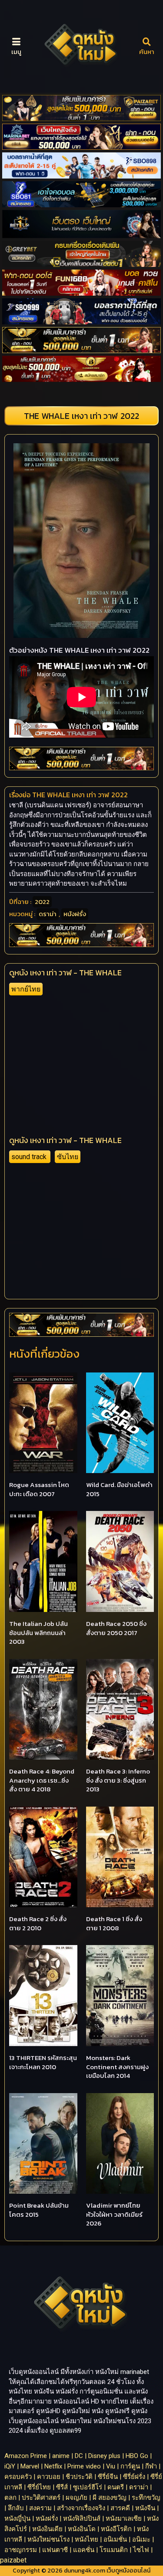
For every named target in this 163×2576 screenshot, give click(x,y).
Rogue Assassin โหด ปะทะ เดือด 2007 (39, 1489)
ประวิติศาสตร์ (41, 2498)
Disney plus (104, 2456)
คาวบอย (49, 2477)
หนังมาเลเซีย (124, 2519)
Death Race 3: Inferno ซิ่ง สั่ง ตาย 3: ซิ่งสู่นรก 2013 (118, 1780)
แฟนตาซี (55, 2550)
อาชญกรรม (21, 2550)
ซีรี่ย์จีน (108, 2477)
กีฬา (151, 2466)
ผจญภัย (77, 2498)
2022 (42, 902)
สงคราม (40, 2508)
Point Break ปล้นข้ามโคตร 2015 (39, 2210)
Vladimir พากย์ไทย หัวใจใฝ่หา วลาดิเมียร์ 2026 (114, 2214)
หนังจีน (145, 2508)
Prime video (84, 2466)
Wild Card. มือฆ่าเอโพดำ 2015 (119, 1489)
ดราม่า (48, 914)
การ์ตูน (130, 2466)
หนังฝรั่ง (75, 914)
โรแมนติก (114, 2550)
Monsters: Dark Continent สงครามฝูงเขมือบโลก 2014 (117, 2067)
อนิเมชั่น (115, 2539)
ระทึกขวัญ (146, 2498)
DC (79, 2456)
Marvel (30, 2466)
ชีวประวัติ (79, 2477)
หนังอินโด (82, 2529)
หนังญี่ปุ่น (17, 2519)
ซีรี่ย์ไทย (39, 2487)
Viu (111, 2466)
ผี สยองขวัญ (110, 2498)
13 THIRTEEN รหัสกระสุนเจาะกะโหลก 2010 (43, 2062)
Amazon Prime (26, 2456)
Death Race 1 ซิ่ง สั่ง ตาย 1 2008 (114, 1923)
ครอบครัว (18, 2477)
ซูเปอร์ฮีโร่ (88, 2487)
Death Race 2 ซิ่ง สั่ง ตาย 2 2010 (38, 1923)
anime (61, 2456)
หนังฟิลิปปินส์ (82, 2519)
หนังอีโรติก (116, 2529)
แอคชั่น (84, 2550)
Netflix (53, 2466)
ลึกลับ (16, 2508)
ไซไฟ (141, 2550)
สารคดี (120, 2508)
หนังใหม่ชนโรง (48, 2539)
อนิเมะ (141, 2539)
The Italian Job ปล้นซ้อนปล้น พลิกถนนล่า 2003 (38, 1632)
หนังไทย (86, 2539)
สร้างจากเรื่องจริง (81, 2508)
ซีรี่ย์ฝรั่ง (134, 2477)
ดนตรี (116, 2487)
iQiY (10, 2466)
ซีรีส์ (62, 2487)
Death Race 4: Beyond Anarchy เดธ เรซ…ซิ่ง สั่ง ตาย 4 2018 (42, 1780)
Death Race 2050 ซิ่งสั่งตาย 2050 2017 (116, 1628)
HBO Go (137, 2456)
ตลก (10, 2498)
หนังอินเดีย (47, 2529)
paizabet (13, 2560)
